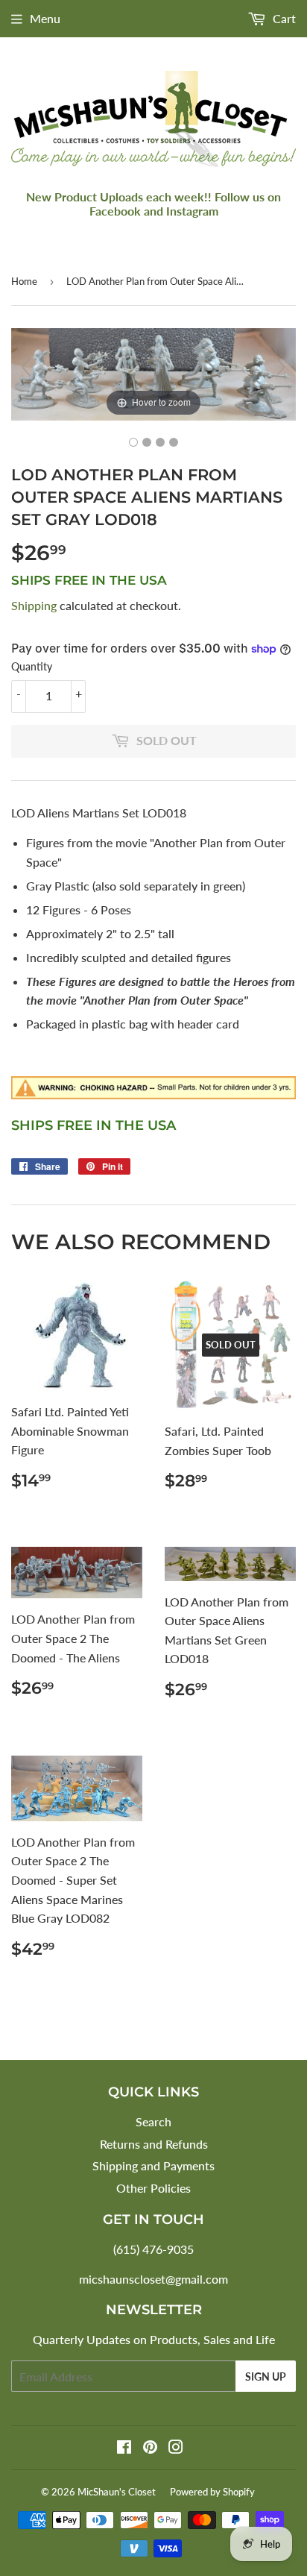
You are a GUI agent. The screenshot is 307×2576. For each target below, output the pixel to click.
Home (24, 281)
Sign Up (266, 2376)
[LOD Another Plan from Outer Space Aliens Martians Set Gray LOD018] (133, 442)
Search (153, 2121)
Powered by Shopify (212, 2492)
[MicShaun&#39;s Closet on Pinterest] (150, 2448)
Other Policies (153, 2188)
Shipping (34, 605)
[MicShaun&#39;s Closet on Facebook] (124, 2448)
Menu (45, 18)
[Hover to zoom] (153, 373)
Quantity (32, 666)
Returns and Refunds (154, 2144)
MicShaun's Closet (117, 2492)
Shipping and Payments (153, 2165)
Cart (283, 18)
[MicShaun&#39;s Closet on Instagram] (176, 2448)
